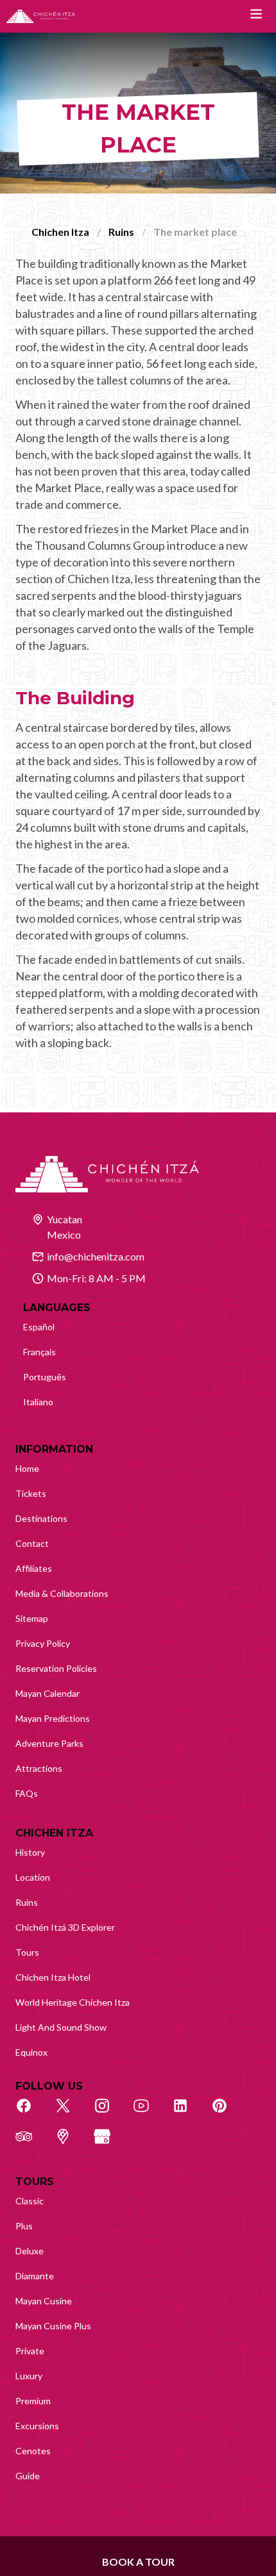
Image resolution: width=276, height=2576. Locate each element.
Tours (27, 1952)
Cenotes (33, 2451)
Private (30, 2351)
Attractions (39, 1768)
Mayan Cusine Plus (53, 2326)
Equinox (31, 2052)
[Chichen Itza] (41, 16)
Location (33, 1877)
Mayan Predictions (53, 1718)
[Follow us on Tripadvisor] (31, 2143)
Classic (30, 2201)
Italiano (38, 1402)
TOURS (35, 2182)
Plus (24, 2226)
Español (39, 1327)
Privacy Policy (43, 1643)
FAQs (27, 1793)
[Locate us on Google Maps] (70, 2143)
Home (27, 1468)
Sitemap (32, 1618)
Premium (33, 2401)
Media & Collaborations (62, 1593)
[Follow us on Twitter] (70, 2113)
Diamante (35, 2276)
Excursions (37, 2426)
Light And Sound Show (61, 2027)
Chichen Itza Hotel (53, 1977)
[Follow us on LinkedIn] (187, 2113)
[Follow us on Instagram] (109, 2113)
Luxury (29, 2376)
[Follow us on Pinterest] (227, 2113)
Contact (32, 1543)
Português (45, 1377)
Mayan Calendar (47, 1693)
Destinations (41, 1518)
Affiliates (34, 1568)
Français (39, 1352)
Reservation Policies (56, 1668)
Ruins (121, 232)
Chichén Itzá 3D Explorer (65, 1927)
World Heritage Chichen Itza (73, 2002)
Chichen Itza (60, 232)
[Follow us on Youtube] (148, 2113)
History (30, 1852)
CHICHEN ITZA (54, 1833)
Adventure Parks (49, 1743)
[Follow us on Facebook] (31, 2113)
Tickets (31, 1493)
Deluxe (30, 2251)
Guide (28, 2476)
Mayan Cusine (44, 2301)
